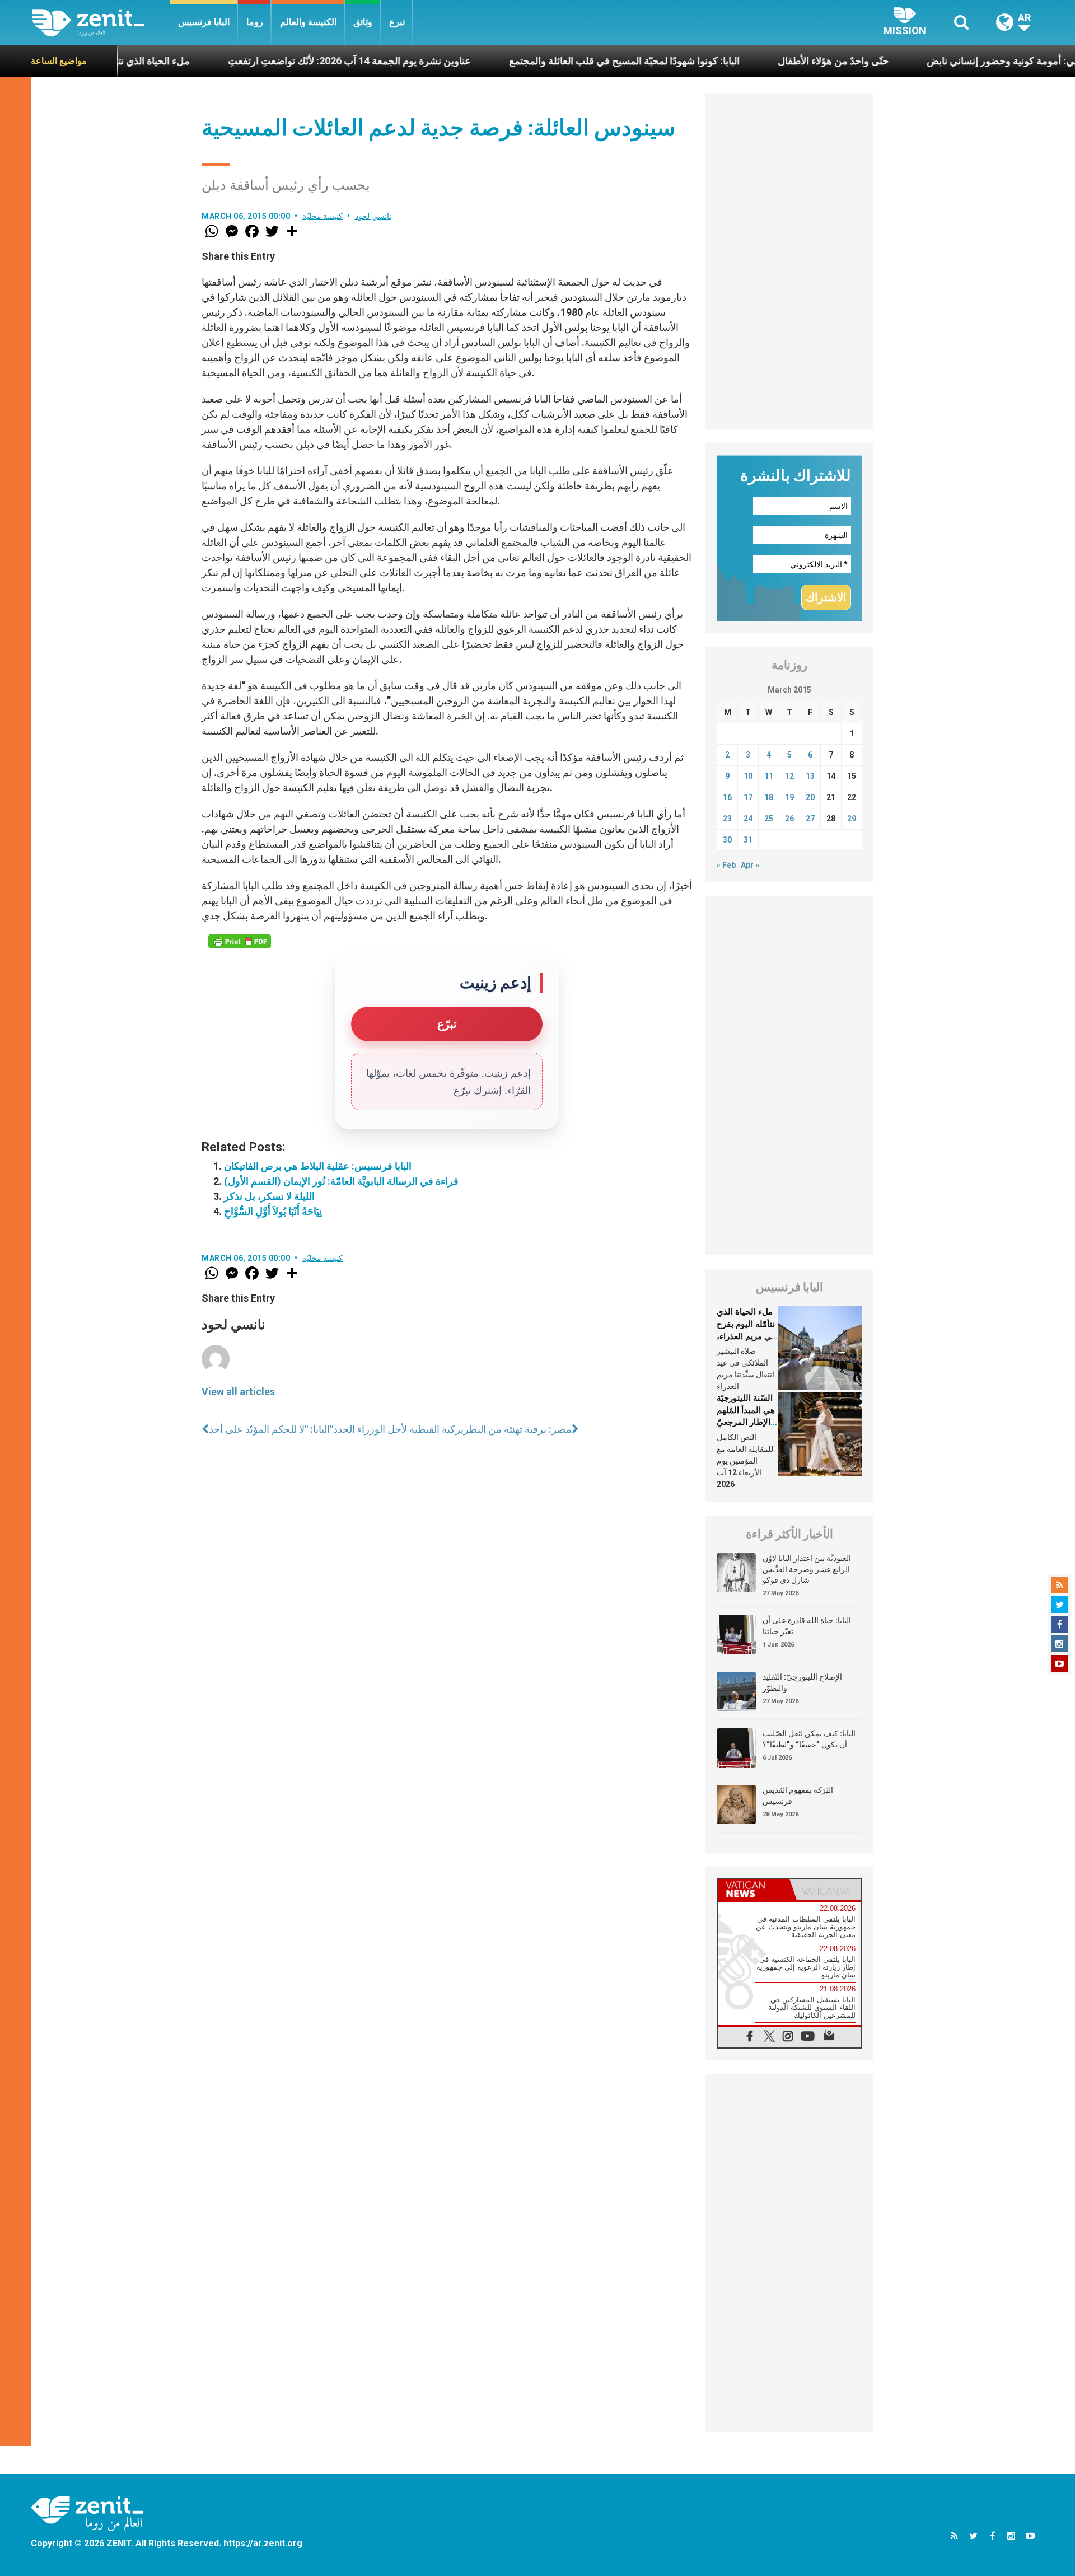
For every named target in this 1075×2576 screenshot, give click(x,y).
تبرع (397, 22)
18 (769, 797)
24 (748, 819)
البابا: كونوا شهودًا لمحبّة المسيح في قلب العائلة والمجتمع (545, 61)
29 (852, 819)
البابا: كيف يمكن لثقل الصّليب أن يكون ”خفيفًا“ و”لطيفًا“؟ (809, 1739)
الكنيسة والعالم (308, 22)
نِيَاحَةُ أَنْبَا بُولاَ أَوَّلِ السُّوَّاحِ (273, 1211)
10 (748, 776)
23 (727, 819)
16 (727, 797)
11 (769, 776)
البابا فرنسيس (204, 22)
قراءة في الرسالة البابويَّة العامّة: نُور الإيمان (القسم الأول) (341, 1181)
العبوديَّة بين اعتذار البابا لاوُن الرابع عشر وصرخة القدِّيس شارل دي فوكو (807, 1569)
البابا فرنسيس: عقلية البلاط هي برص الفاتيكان (318, 1166)
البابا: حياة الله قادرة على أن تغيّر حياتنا (807, 1626)
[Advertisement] (789, 261)
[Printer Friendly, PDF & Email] (240, 941)
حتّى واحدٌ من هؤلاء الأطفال (754, 61)
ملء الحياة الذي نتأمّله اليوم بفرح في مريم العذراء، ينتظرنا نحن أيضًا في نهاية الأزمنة (746, 1336)
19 (789, 797)
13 (810, 776)
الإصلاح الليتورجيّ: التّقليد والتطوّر (802, 1682)
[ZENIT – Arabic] (101, 23)
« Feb (726, 865)
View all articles (238, 1392)
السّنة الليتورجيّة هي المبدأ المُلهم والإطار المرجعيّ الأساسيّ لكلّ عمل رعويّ (746, 1422)
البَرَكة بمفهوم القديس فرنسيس (798, 1796)
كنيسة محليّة (323, 216)
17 (748, 797)
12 (789, 776)
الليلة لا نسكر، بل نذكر (269, 1196)
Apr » (750, 865)
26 (789, 819)
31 (748, 840)
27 (810, 819)
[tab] (754, 1889)
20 (810, 797)
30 (727, 840)
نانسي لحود (373, 216)
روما (255, 22)
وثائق (363, 22)
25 (769, 819)
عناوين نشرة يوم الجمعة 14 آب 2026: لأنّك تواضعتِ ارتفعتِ (270, 61)
